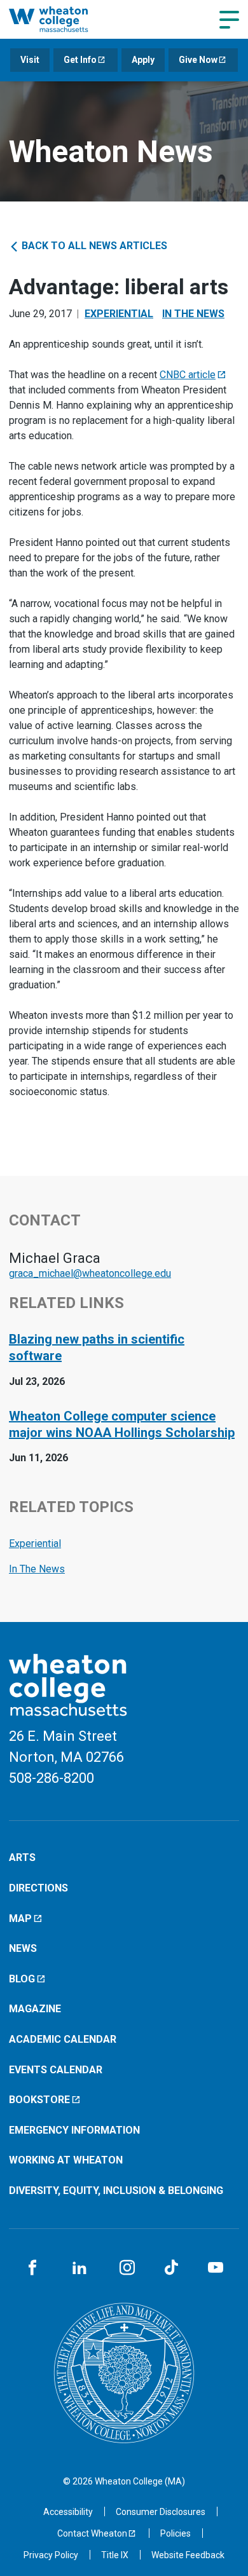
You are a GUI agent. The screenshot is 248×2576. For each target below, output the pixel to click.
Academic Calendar (63, 2039)
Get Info (80, 60)
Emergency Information (74, 2130)
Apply (143, 60)
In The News (193, 314)
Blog (22, 1979)
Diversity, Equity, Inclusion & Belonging (116, 2191)
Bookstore (39, 2100)
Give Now (198, 60)
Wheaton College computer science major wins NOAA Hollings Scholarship (122, 1424)
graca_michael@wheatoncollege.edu (90, 1273)
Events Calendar (56, 2070)
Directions (38, 1888)
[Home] (62, 19)
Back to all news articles (93, 246)
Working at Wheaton (66, 2160)
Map (20, 1918)
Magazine (35, 2009)
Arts (22, 1857)
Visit (30, 60)
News (23, 1948)
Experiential (119, 314)
